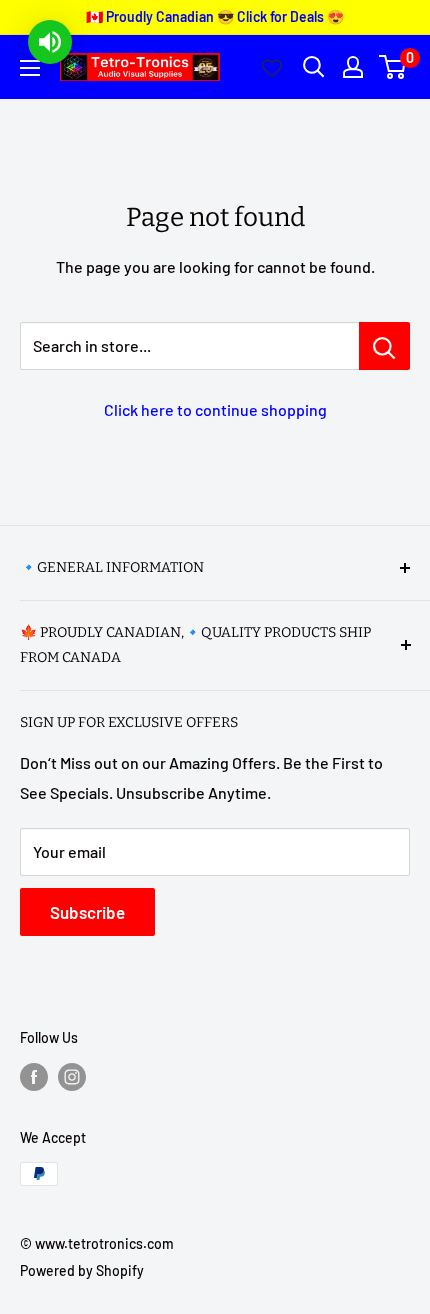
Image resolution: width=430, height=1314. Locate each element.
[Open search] (314, 67)
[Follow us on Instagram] (72, 1077)
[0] (393, 67)
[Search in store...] (384, 346)
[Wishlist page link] (272, 67)
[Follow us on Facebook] (34, 1077)
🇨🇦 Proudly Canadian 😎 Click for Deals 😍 (215, 16)
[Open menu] (30, 68)
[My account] (353, 67)
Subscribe (87, 912)
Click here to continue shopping (215, 409)
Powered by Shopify (82, 1270)
